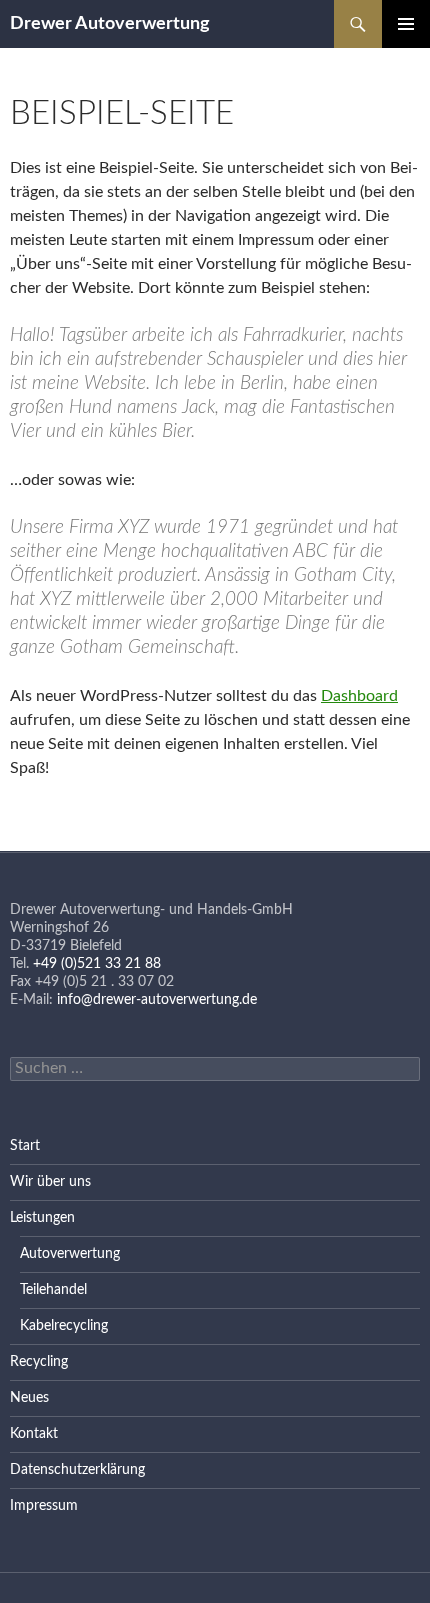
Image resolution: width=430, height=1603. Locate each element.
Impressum (44, 1506)
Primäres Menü (406, 24)
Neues (29, 1398)
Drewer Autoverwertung (110, 24)
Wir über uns (50, 1182)
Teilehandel (53, 1290)
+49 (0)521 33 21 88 (97, 964)
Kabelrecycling (64, 1326)
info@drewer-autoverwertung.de (157, 1000)
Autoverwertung (70, 1254)
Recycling (39, 1362)
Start (25, 1146)
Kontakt (34, 1434)
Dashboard (359, 696)
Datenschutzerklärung (77, 1470)
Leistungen (42, 1218)
